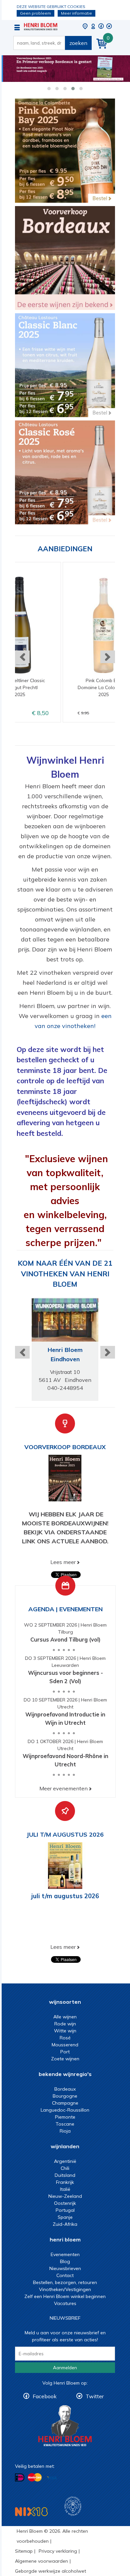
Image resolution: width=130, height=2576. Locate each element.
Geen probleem (35, 13)
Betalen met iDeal (20, 2478)
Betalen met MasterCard (35, 2477)
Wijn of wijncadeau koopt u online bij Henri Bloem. (41, 27)
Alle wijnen (65, 2017)
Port (65, 2052)
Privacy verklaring (58, 2551)
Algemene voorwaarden (41, 2561)
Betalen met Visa (52, 2478)
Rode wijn (65, 2024)
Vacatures (65, 2303)
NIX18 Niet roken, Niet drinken (31, 2512)
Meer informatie (76, 13)
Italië (65, 2189)
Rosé (65, 2038)
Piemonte (65, 2117)
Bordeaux (65, 2089)
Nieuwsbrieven (65, 2268)
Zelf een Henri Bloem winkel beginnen (65, 2296)
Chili (65, 2168)
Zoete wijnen (65, 2059)
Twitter (95, 2396)
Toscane (65, 2124)
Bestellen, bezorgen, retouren (65, 2282)
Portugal (65, 2210)
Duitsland (65, 2175)
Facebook (45, 2396)
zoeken (78, 43)
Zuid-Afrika (65, 2224)
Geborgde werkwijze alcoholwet (50, 2571)
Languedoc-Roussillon (65, 2110)
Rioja (65, 2131)
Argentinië (65, 2161)
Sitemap (24, 2551)
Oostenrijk (65, 2203)
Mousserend (65, 2045)
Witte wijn (65, 2031)
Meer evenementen (63, 1788)
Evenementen (65, 2254)
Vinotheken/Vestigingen (65, 2289)
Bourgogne (65, 2096)
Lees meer (63, 1562)
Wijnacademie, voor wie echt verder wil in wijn (73, 2506)
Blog (65, 2261)
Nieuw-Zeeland (65, 2196)
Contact (65, 2275)
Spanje (65, 2217)
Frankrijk (65, 2182)
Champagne (65, 2103)
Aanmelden (65, 2368)
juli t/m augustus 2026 (65, 1896)
